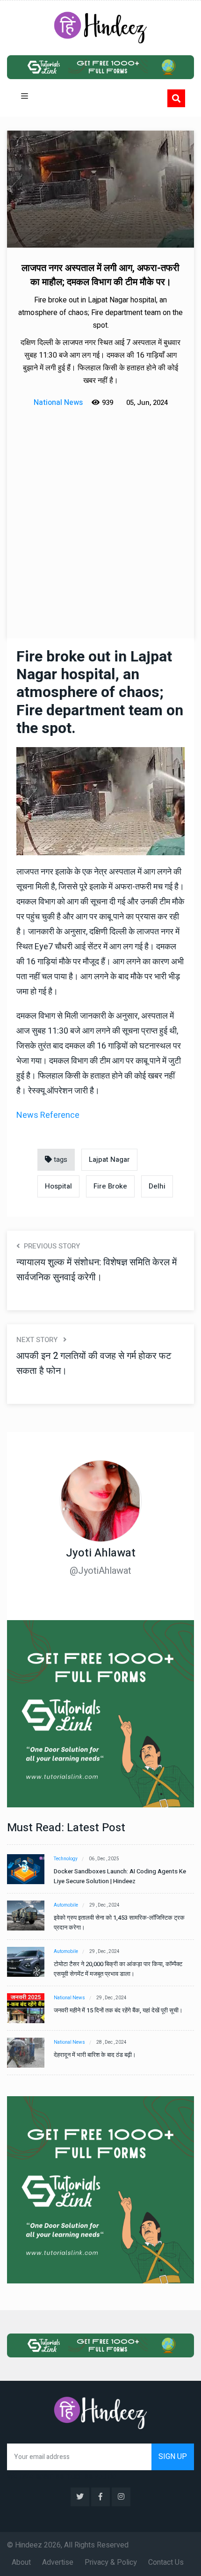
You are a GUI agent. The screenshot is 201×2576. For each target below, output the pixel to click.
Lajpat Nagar (109, 1160)
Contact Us (166, 2562)
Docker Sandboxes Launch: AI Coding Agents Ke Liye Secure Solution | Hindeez (120, 1876)
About (21, 2562)
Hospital (58, 1186)
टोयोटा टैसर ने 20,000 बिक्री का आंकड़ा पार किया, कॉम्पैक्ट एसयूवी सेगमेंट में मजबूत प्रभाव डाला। (118, 1969)
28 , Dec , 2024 (111, 2042)
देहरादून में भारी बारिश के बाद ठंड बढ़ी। (95, 2055)
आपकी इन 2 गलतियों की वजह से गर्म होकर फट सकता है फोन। (94, 1363)
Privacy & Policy (111, 2562)
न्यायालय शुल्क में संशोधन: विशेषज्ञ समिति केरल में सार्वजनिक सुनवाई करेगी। (97, 1270)
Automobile (66, 1905)
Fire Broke (110, 1186)
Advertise (58, 2562)
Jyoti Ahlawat (101, 1553)
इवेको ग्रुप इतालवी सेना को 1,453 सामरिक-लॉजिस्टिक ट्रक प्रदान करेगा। (119, 1923)
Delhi (157, 1186)
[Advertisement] (100, 514)
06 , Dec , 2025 (104, 1859)
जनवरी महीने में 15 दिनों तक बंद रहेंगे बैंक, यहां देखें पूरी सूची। (118, 2010)
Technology (66, 1859)
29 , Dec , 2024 (104, 1905)
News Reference (48, 1115)
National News (69, 1998)
